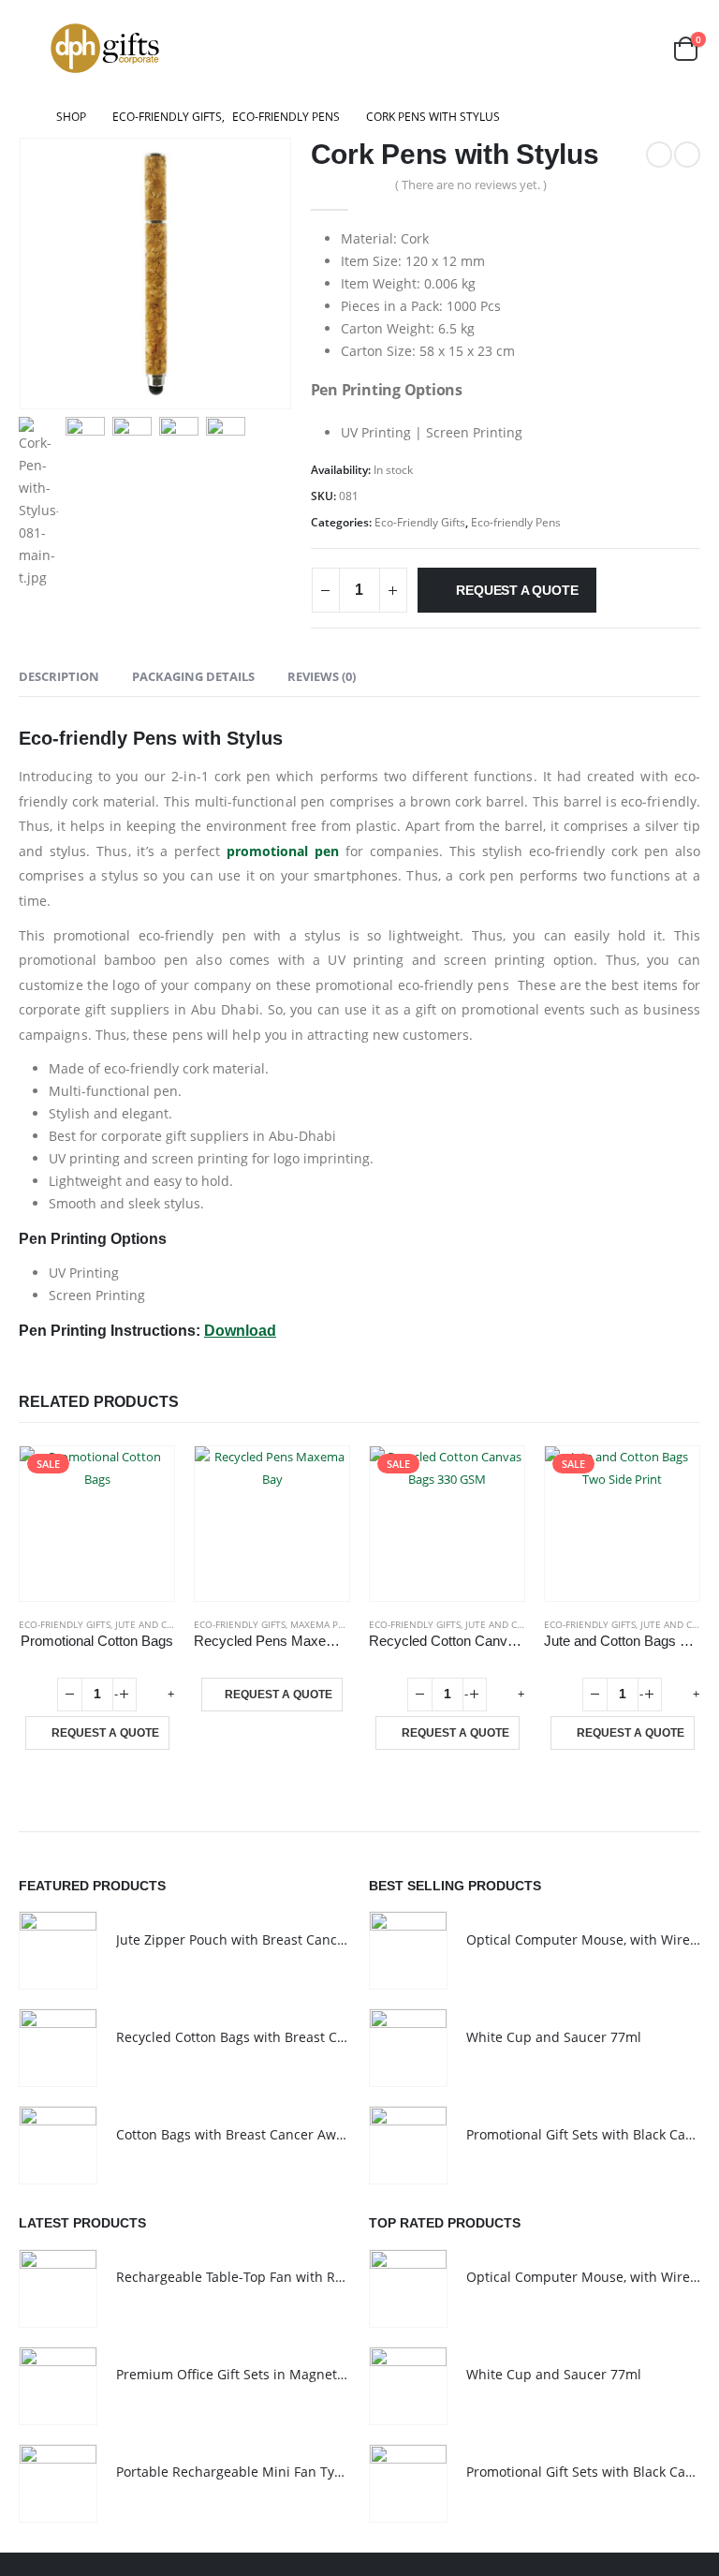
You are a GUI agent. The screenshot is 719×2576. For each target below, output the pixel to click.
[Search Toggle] (640, 48)
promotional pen (283, 851)
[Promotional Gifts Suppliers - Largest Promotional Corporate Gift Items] (105, 48)
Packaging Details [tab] (193, 676)
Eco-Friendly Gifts (420, 522)
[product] (272, 1524)
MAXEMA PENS (323, 1624)
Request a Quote (517, 590)
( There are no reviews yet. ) (471, 185)
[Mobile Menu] (32, 48)
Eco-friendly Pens (516, 522)
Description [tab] (59, 676)
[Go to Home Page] (24, 117)
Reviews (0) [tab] (322, 676)
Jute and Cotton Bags (170, 1624)
